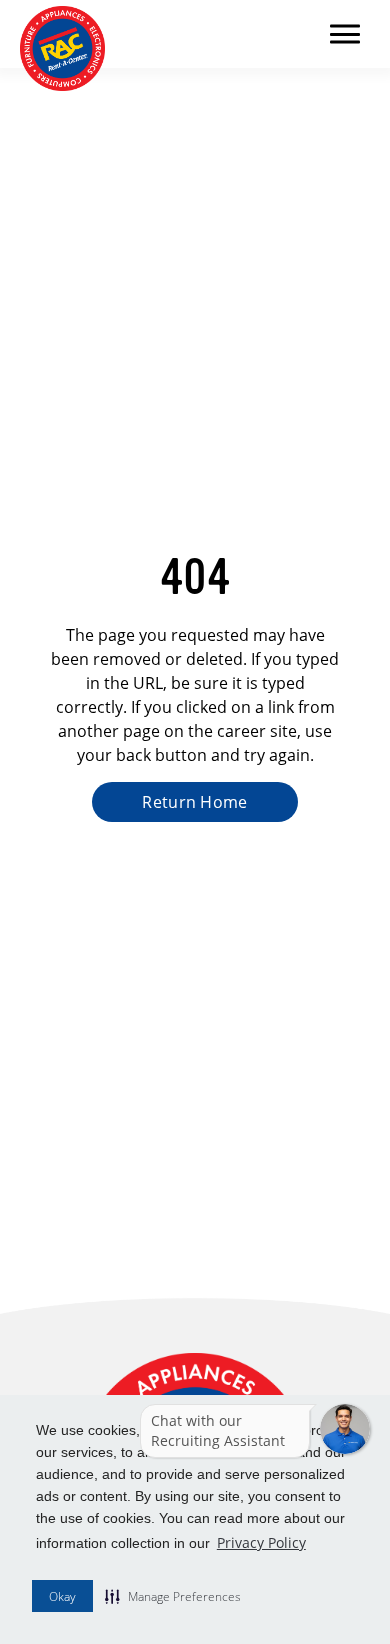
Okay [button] (62, 1596)
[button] (173, 1596)
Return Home (195, 802)
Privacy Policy (261, 1542)
